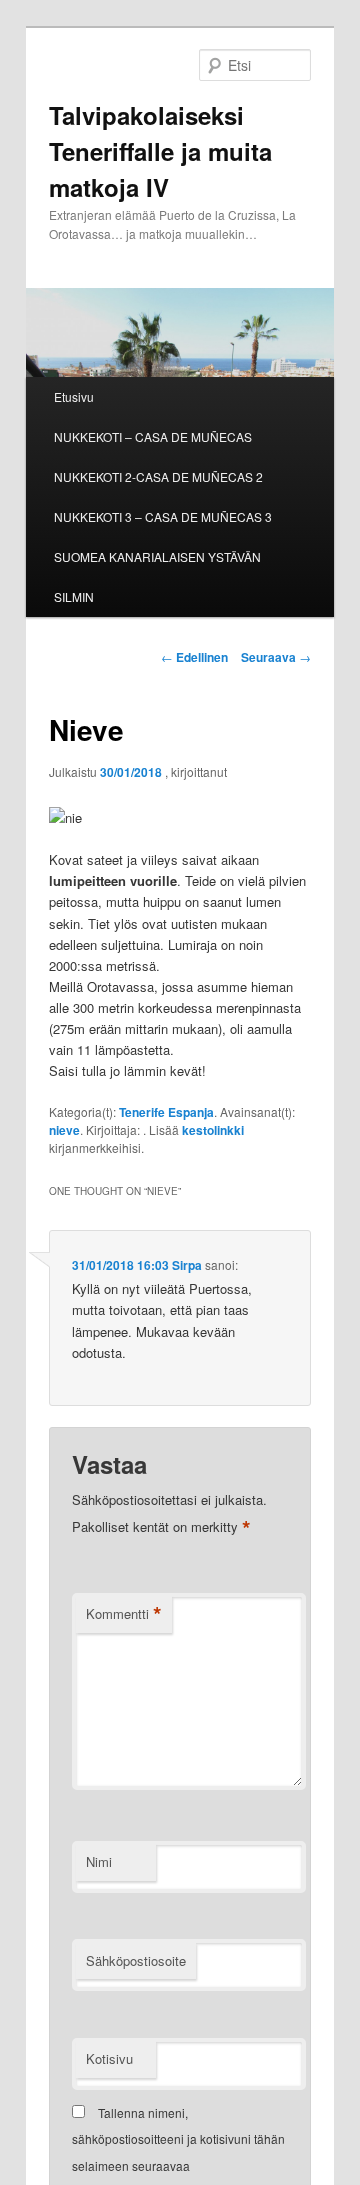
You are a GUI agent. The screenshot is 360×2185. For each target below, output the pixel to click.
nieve (64, 1130)
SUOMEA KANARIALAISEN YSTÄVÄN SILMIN (157, 576)
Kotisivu (109, 2058)
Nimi (99, 1861)
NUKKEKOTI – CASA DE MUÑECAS (153, 436)
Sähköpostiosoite (136, 1960)
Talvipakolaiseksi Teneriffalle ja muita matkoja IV (160, 151)
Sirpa (187, 1265)
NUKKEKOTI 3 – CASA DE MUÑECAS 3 (163, 516)
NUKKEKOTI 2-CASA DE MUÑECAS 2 (158, 476)
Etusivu (74, 396)
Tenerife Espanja (166, 1112)
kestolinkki (213, 1130)
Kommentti (124, 1614)
